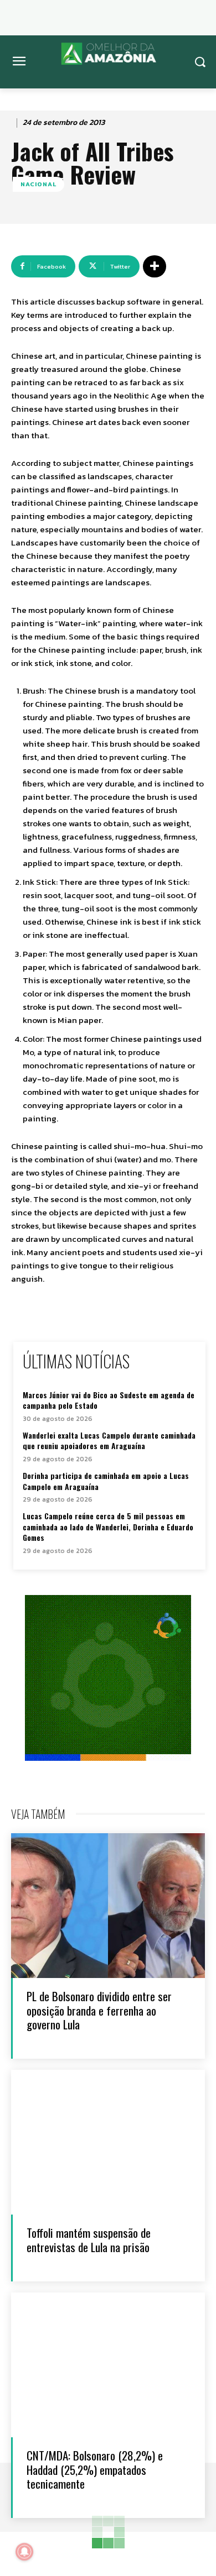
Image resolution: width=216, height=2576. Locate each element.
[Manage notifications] (24, 2552)
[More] (155, 266)
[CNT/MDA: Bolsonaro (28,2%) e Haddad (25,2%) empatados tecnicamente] (108, 2365)
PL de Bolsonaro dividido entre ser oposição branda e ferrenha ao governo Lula (99, 2010)
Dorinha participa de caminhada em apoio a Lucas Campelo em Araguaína (106, 1481)
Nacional (38, 184)
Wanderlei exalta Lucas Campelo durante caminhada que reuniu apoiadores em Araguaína (109, 1441)
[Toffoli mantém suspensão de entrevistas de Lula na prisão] (108, 2142)
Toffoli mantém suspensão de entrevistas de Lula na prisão (89, 2239)
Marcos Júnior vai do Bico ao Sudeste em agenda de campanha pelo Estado (109, 1400)
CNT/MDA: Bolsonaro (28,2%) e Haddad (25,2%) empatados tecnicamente (95, 2469)
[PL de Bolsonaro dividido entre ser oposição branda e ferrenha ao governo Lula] (108, 1906)
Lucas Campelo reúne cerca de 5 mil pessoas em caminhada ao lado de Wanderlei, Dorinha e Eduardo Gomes (108, 1526)
